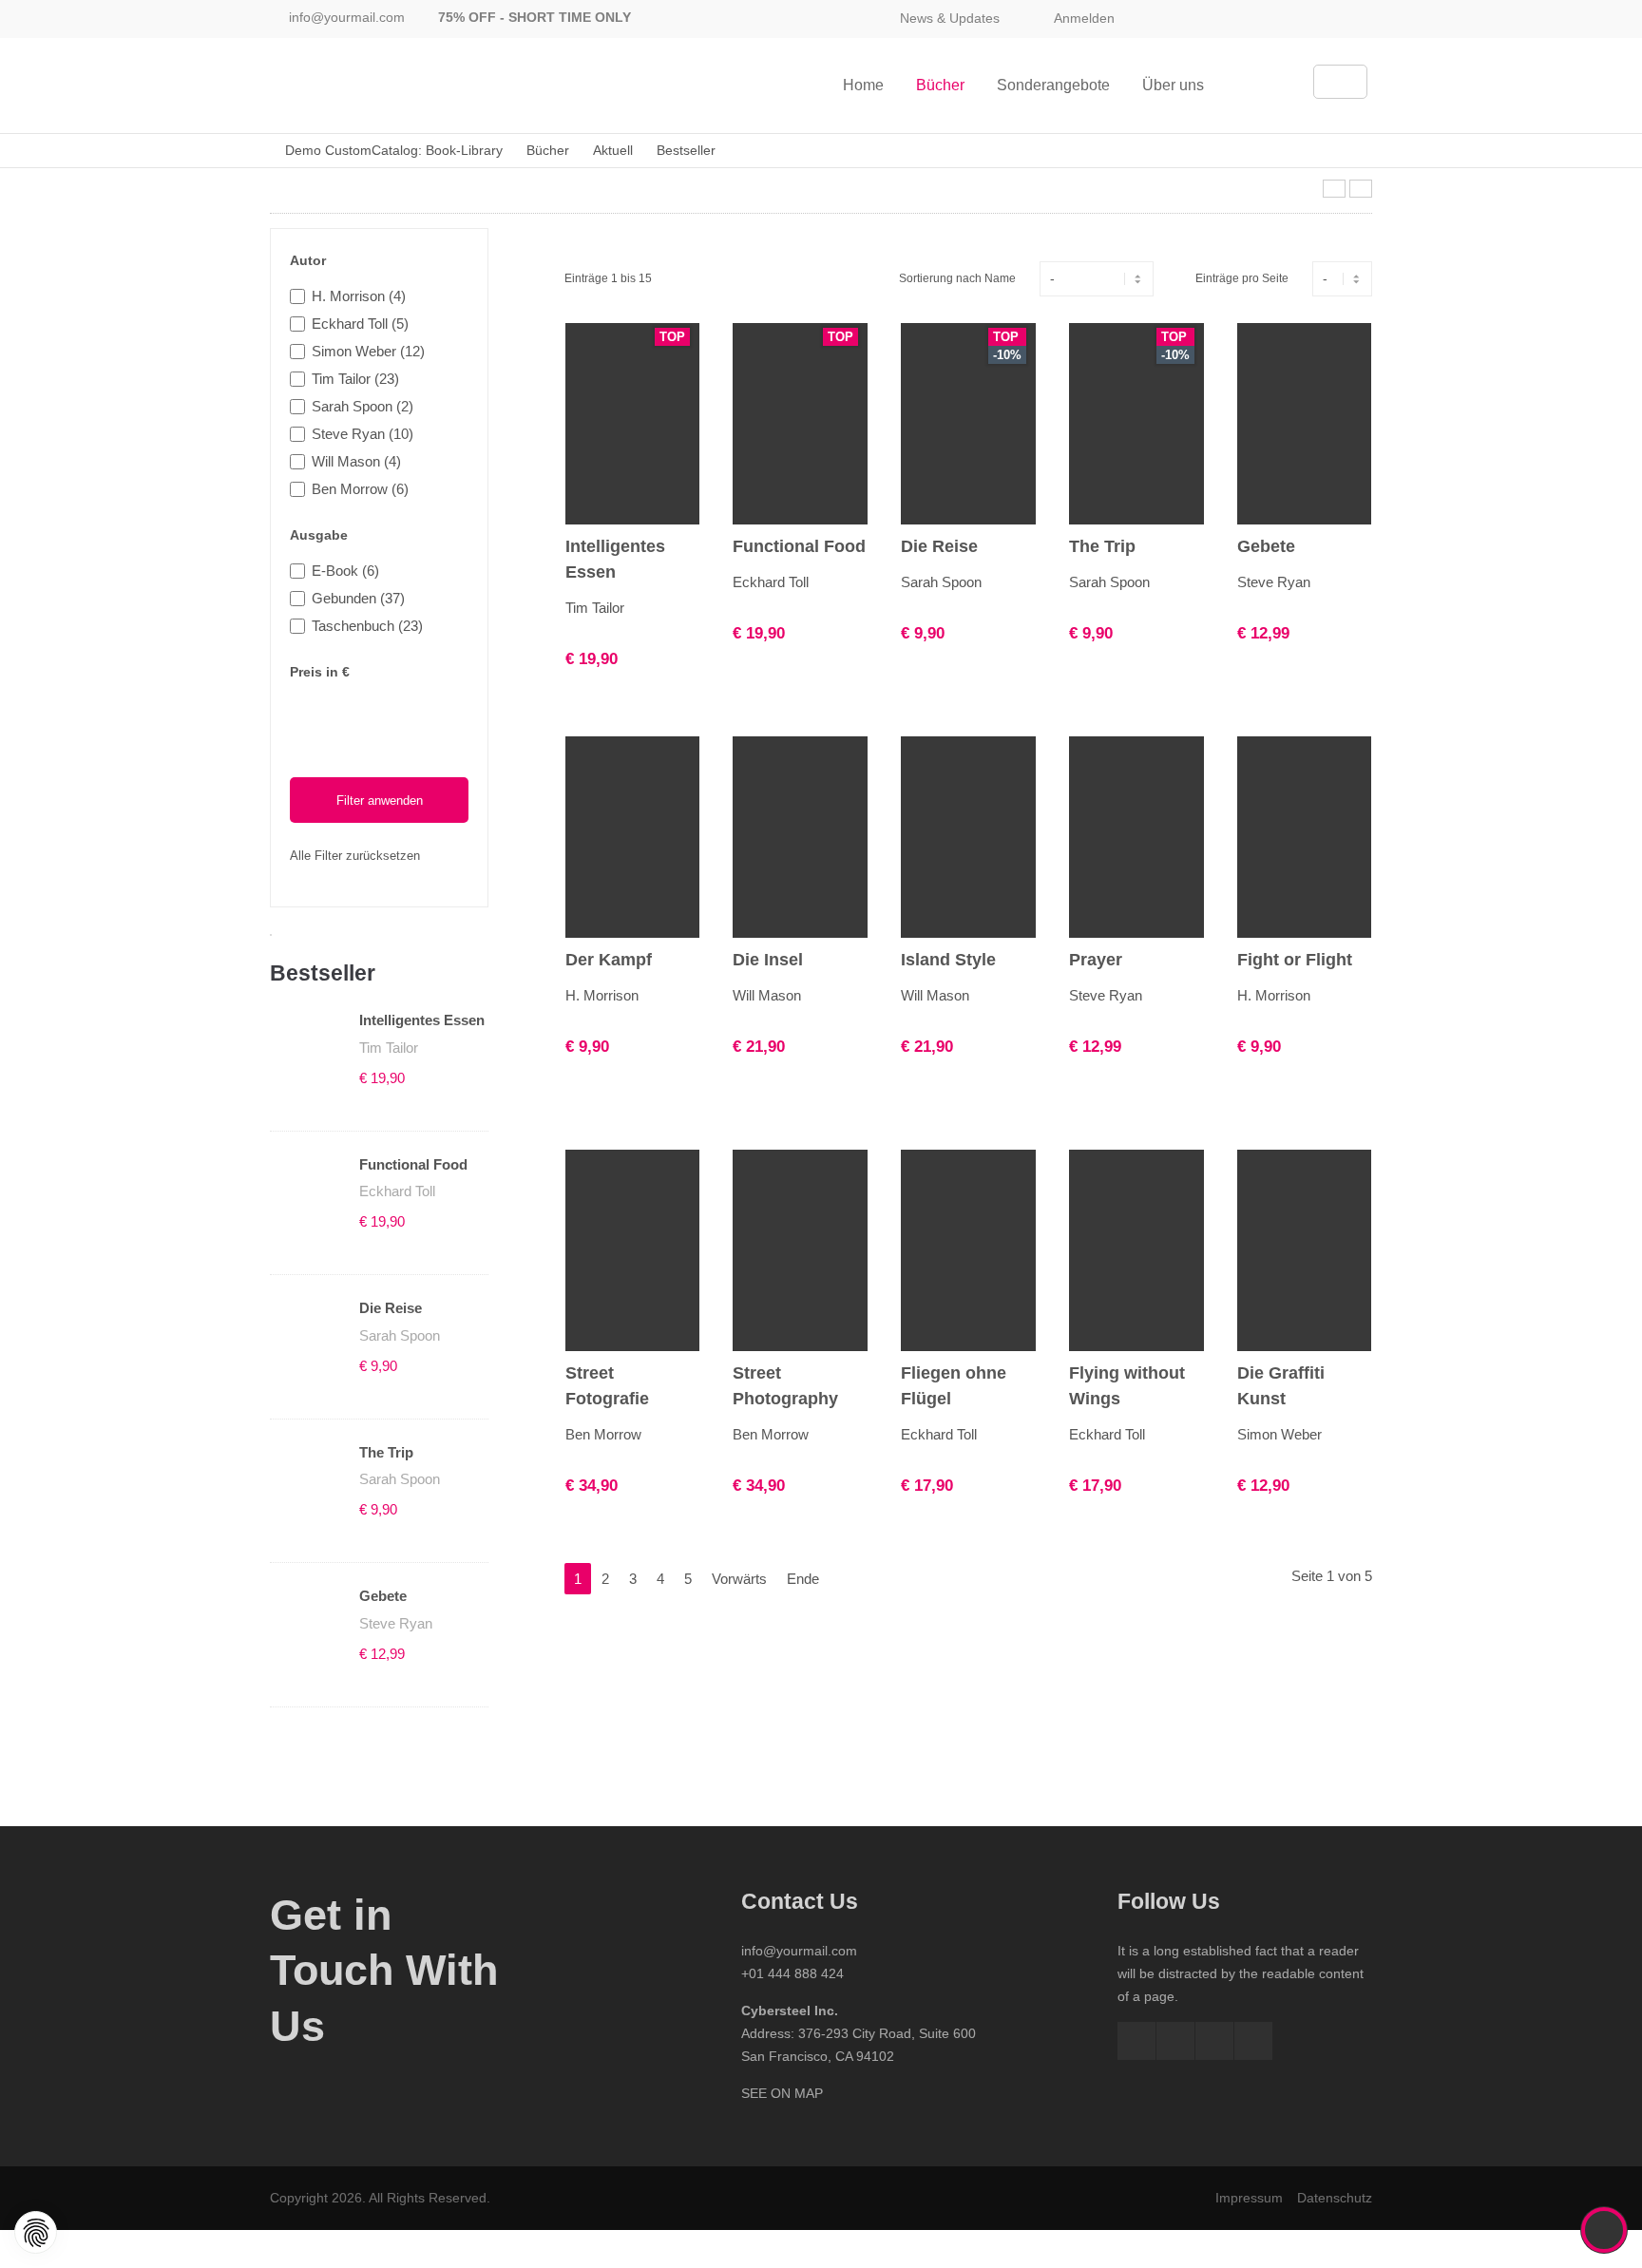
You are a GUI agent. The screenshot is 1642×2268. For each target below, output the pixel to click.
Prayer (1096, 960)
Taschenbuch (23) (367, 626)
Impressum (1249, 2198)
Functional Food (413, 1164)
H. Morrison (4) (359, 296)
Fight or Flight (1295, 960)
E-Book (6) (345, 571)
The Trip (386, 1452)
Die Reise (391, 1308)
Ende (803, 1579)
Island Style (948, 960)
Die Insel (768, 960)
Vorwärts (739, 1579)
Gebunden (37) (358, 598)
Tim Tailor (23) (355, 379)
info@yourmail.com (347, 17)
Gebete (383, 1596)
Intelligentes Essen (422, 1020)
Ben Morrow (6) (360, 489)
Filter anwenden (380, 800)
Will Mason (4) (356, 461)
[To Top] (1604, 2230)
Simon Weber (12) (368, 351)
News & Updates (950, 18)
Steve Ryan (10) (363, 434)
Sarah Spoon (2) (363, 406)
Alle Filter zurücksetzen (355, 856)
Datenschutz (1335, 2198)
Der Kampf (609, 960)
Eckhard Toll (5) (360, 324)
